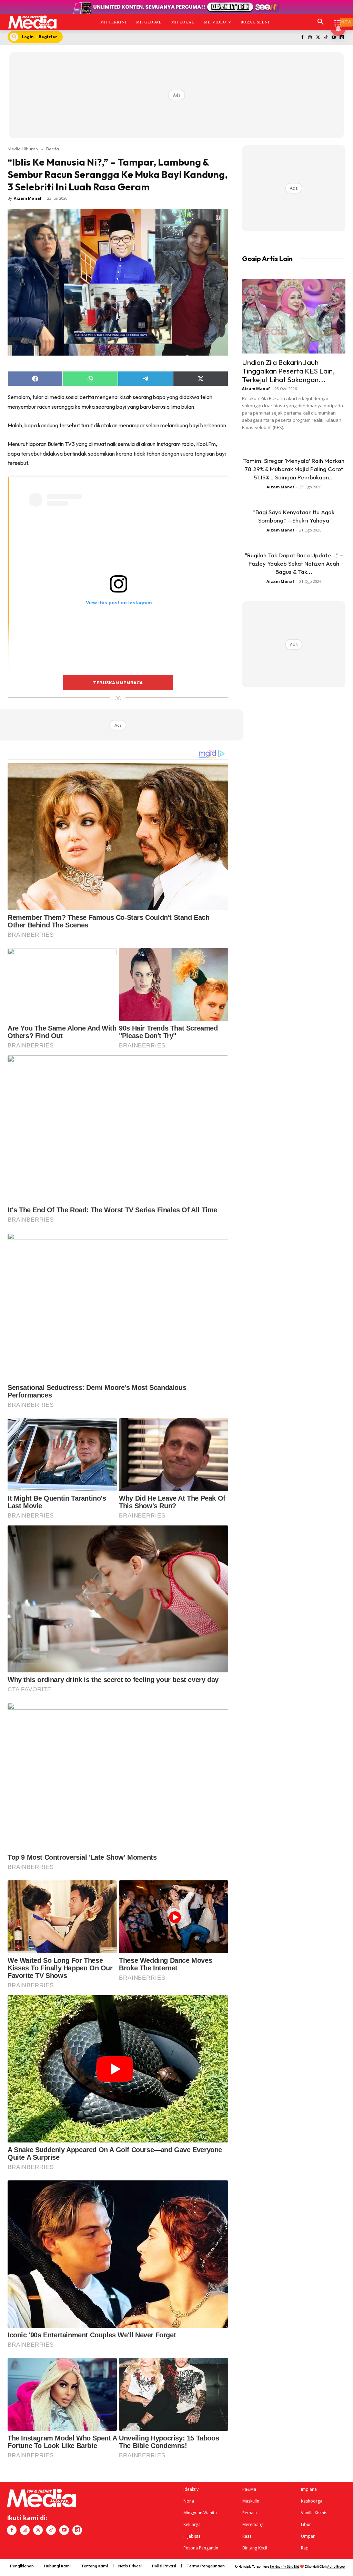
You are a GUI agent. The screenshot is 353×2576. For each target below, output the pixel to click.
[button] (321, 22)
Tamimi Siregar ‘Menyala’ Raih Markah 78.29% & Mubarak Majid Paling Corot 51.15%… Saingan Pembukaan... (294, 469)
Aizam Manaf (28, 198)
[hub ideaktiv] (338, 19)
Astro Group (336, 2567)
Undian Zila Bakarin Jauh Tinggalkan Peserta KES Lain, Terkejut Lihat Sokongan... (288, 371)
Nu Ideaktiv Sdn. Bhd (285, 2567)
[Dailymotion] (341, 38)
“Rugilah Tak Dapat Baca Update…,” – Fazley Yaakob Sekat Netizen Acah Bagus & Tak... (294, 563)
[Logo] (32, 22)
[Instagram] (310, 38)
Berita (53, 149)
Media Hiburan (23, 149)
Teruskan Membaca (118, 683)
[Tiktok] (326, 38)
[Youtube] (334, 38)
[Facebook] (302, 38)
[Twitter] (318, 38)
